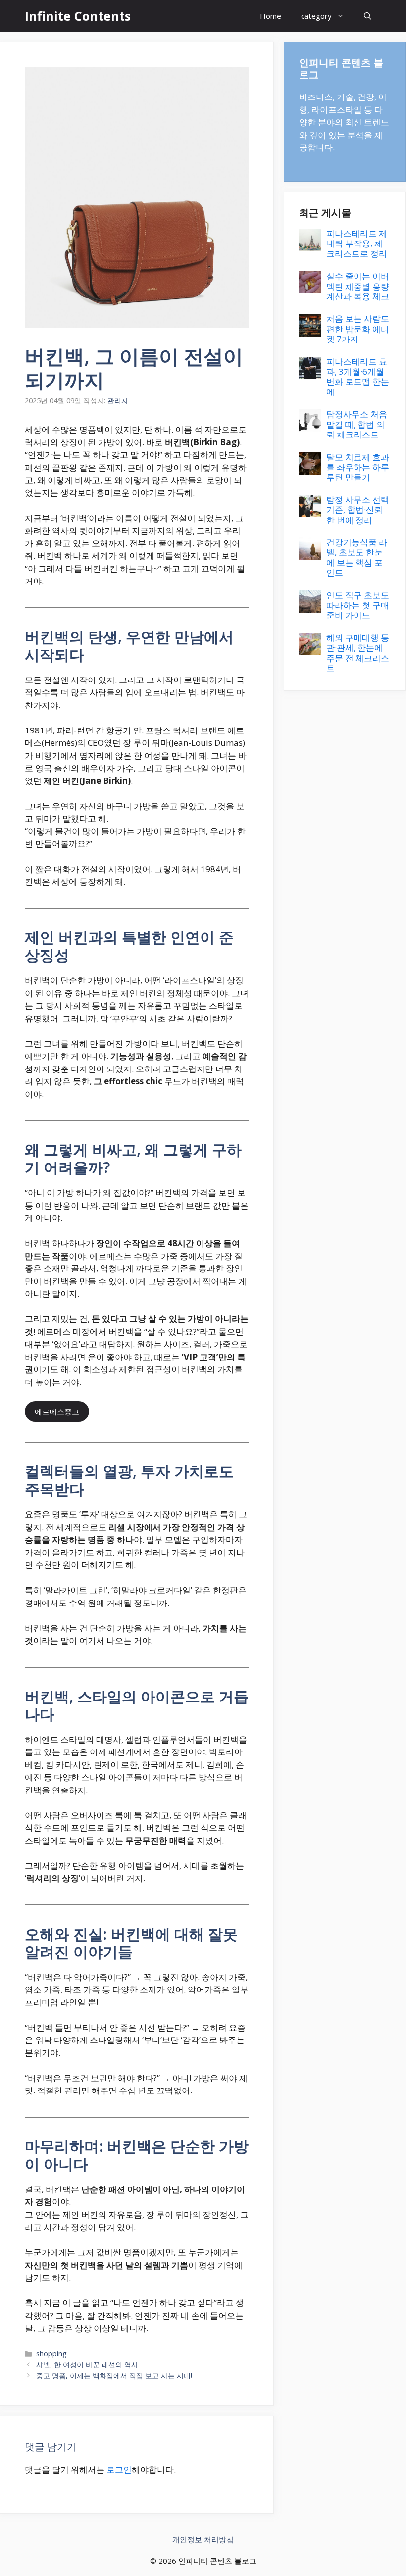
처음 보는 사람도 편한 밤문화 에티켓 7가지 (358, 329)
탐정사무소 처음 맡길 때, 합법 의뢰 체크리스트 (357, 424)
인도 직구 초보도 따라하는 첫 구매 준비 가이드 (358, 605)
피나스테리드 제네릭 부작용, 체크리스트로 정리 (357, 243)
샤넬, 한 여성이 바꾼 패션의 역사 (87, 2364)
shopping (51, 2354)
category (316, 16)
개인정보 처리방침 (203, 2539)
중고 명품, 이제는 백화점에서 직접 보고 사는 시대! (114, 2375)
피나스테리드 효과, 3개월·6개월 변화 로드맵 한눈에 (358, 377)
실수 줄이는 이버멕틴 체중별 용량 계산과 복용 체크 (358, 286)
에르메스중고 (57, 1411)
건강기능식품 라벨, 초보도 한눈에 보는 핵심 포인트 (357, 557)
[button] (368, 16)
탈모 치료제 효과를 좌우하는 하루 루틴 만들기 (358, 467)
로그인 (119, 2469)
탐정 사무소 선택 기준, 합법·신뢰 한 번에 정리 (358, 510)
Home (271, 16)
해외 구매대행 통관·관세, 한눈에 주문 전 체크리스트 (358, 653)
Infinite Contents (78, 16)
